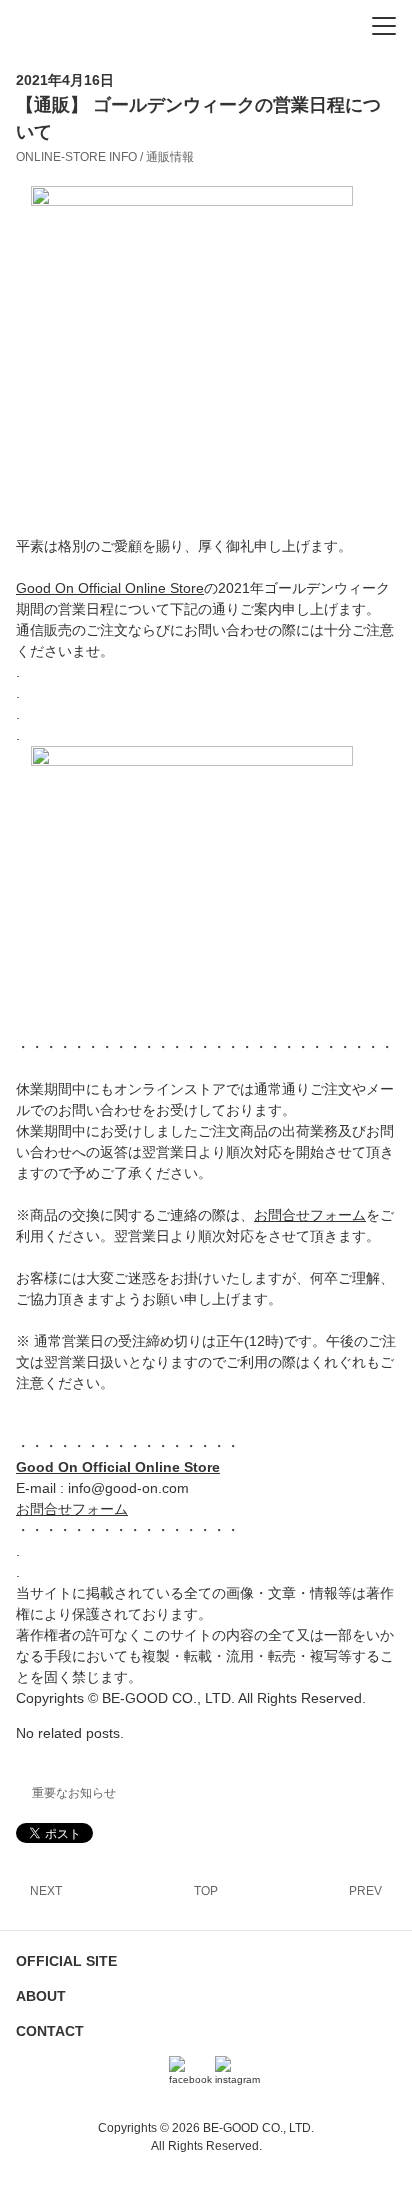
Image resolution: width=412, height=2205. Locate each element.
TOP (206, 1891)
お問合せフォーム (310, 1215)
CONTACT (50, 2031)
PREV (365, 1891)
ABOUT (41, 1996)
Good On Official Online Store (110, 588)
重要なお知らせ (74, 1793)
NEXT (46, 1891)
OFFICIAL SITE (66, 1961)
